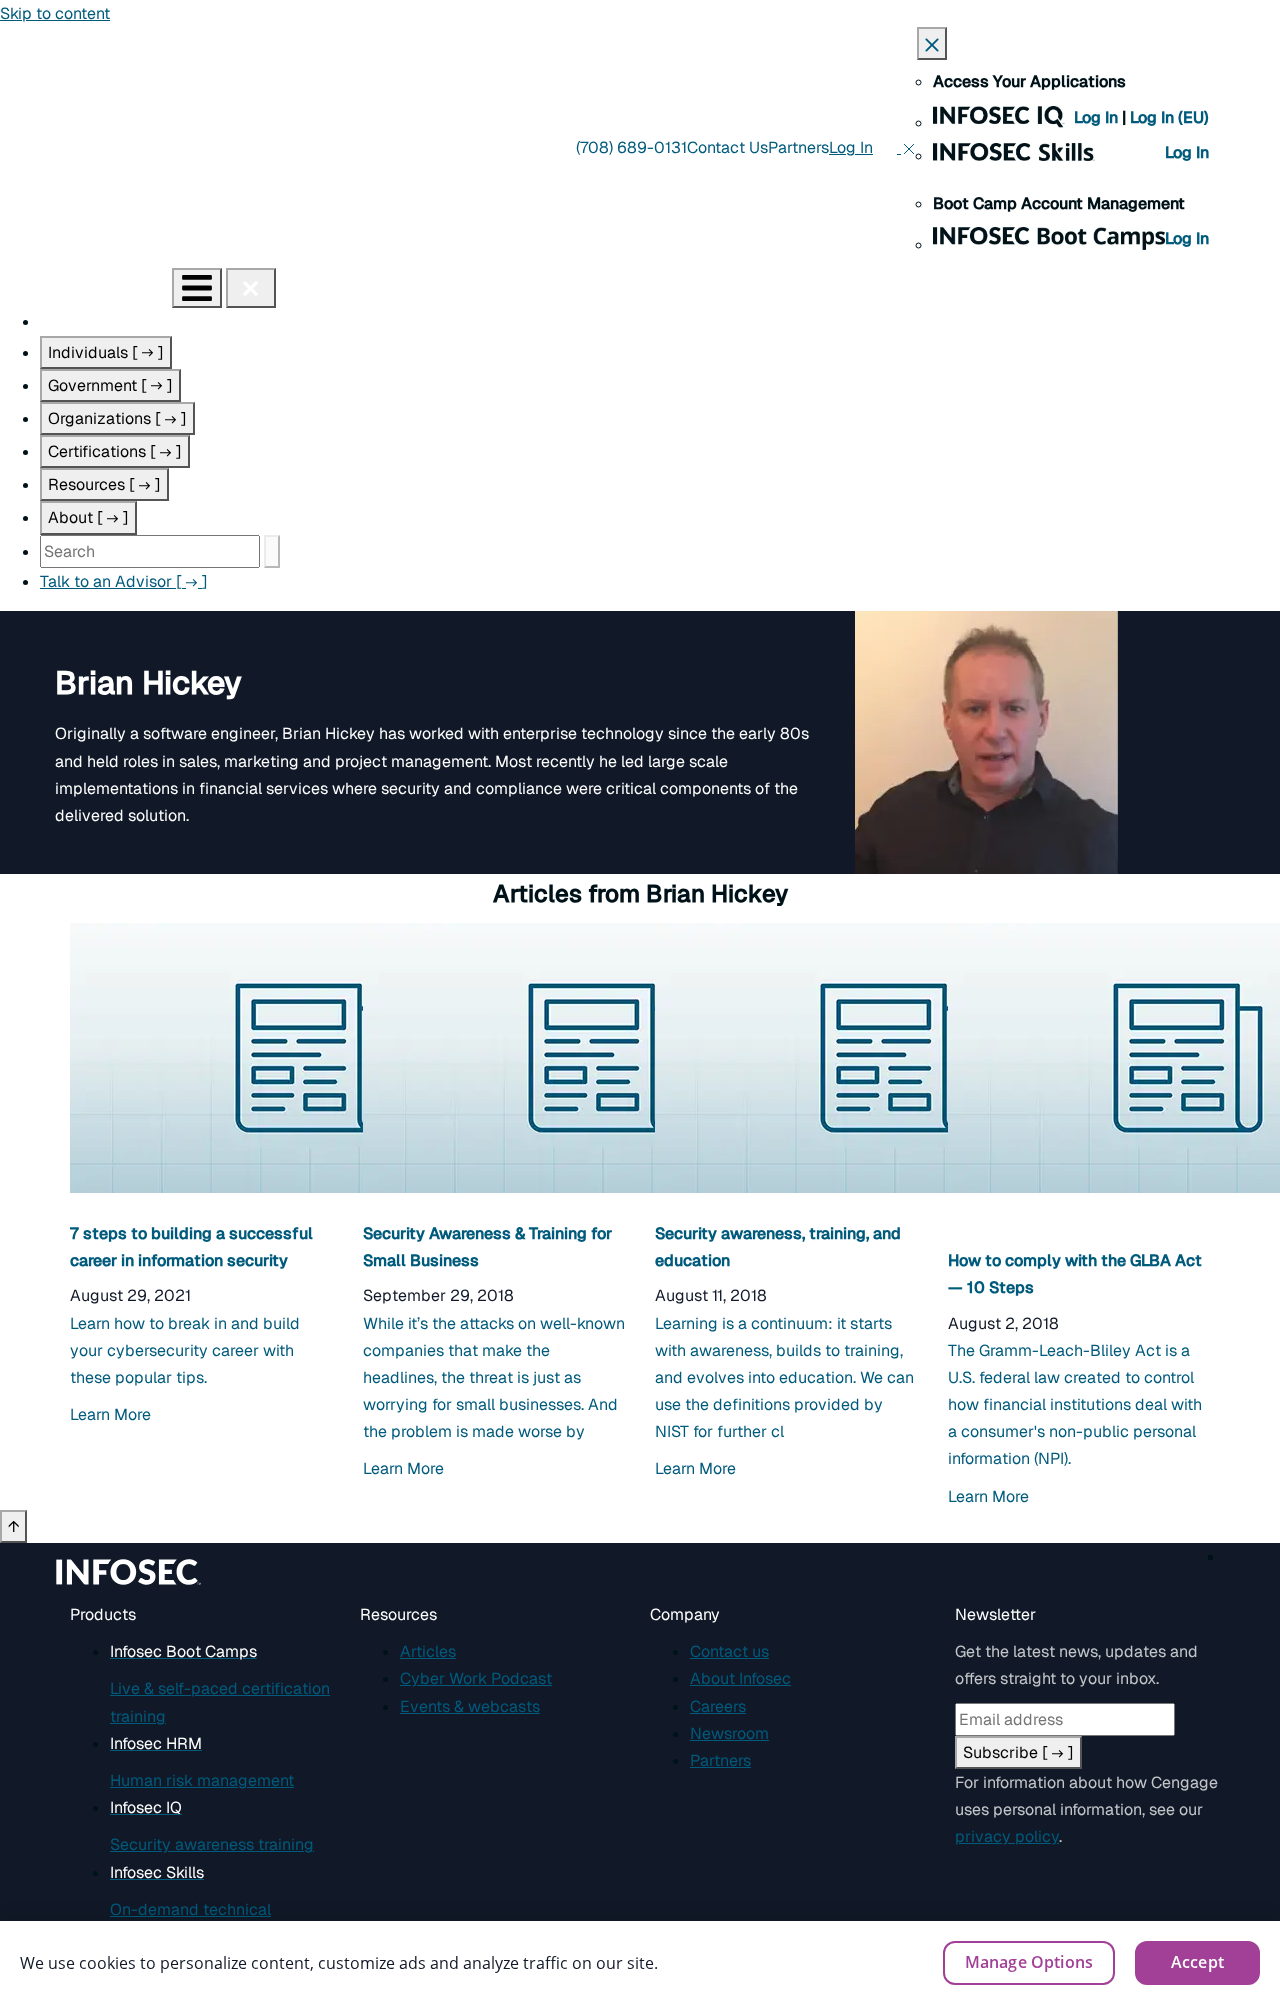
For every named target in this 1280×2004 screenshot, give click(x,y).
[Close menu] (251, 288)
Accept (1197, 1962)
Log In (1098, 117)
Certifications (115, 451)
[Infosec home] (86, 287)
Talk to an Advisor (124, 581)
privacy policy (1007, 1836)
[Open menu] (197, 288)
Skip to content (55, 13)
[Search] (272, 551)
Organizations (117, 418)
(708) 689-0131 (631, 147)
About (88, 517)
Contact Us (727, 147)
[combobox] (150, 551)
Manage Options (1029, 1962)
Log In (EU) (1169, 117)
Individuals (106, 352)
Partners (798, 147)
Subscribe (1018, 1752)
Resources (104, 484)
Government (110, 385)
